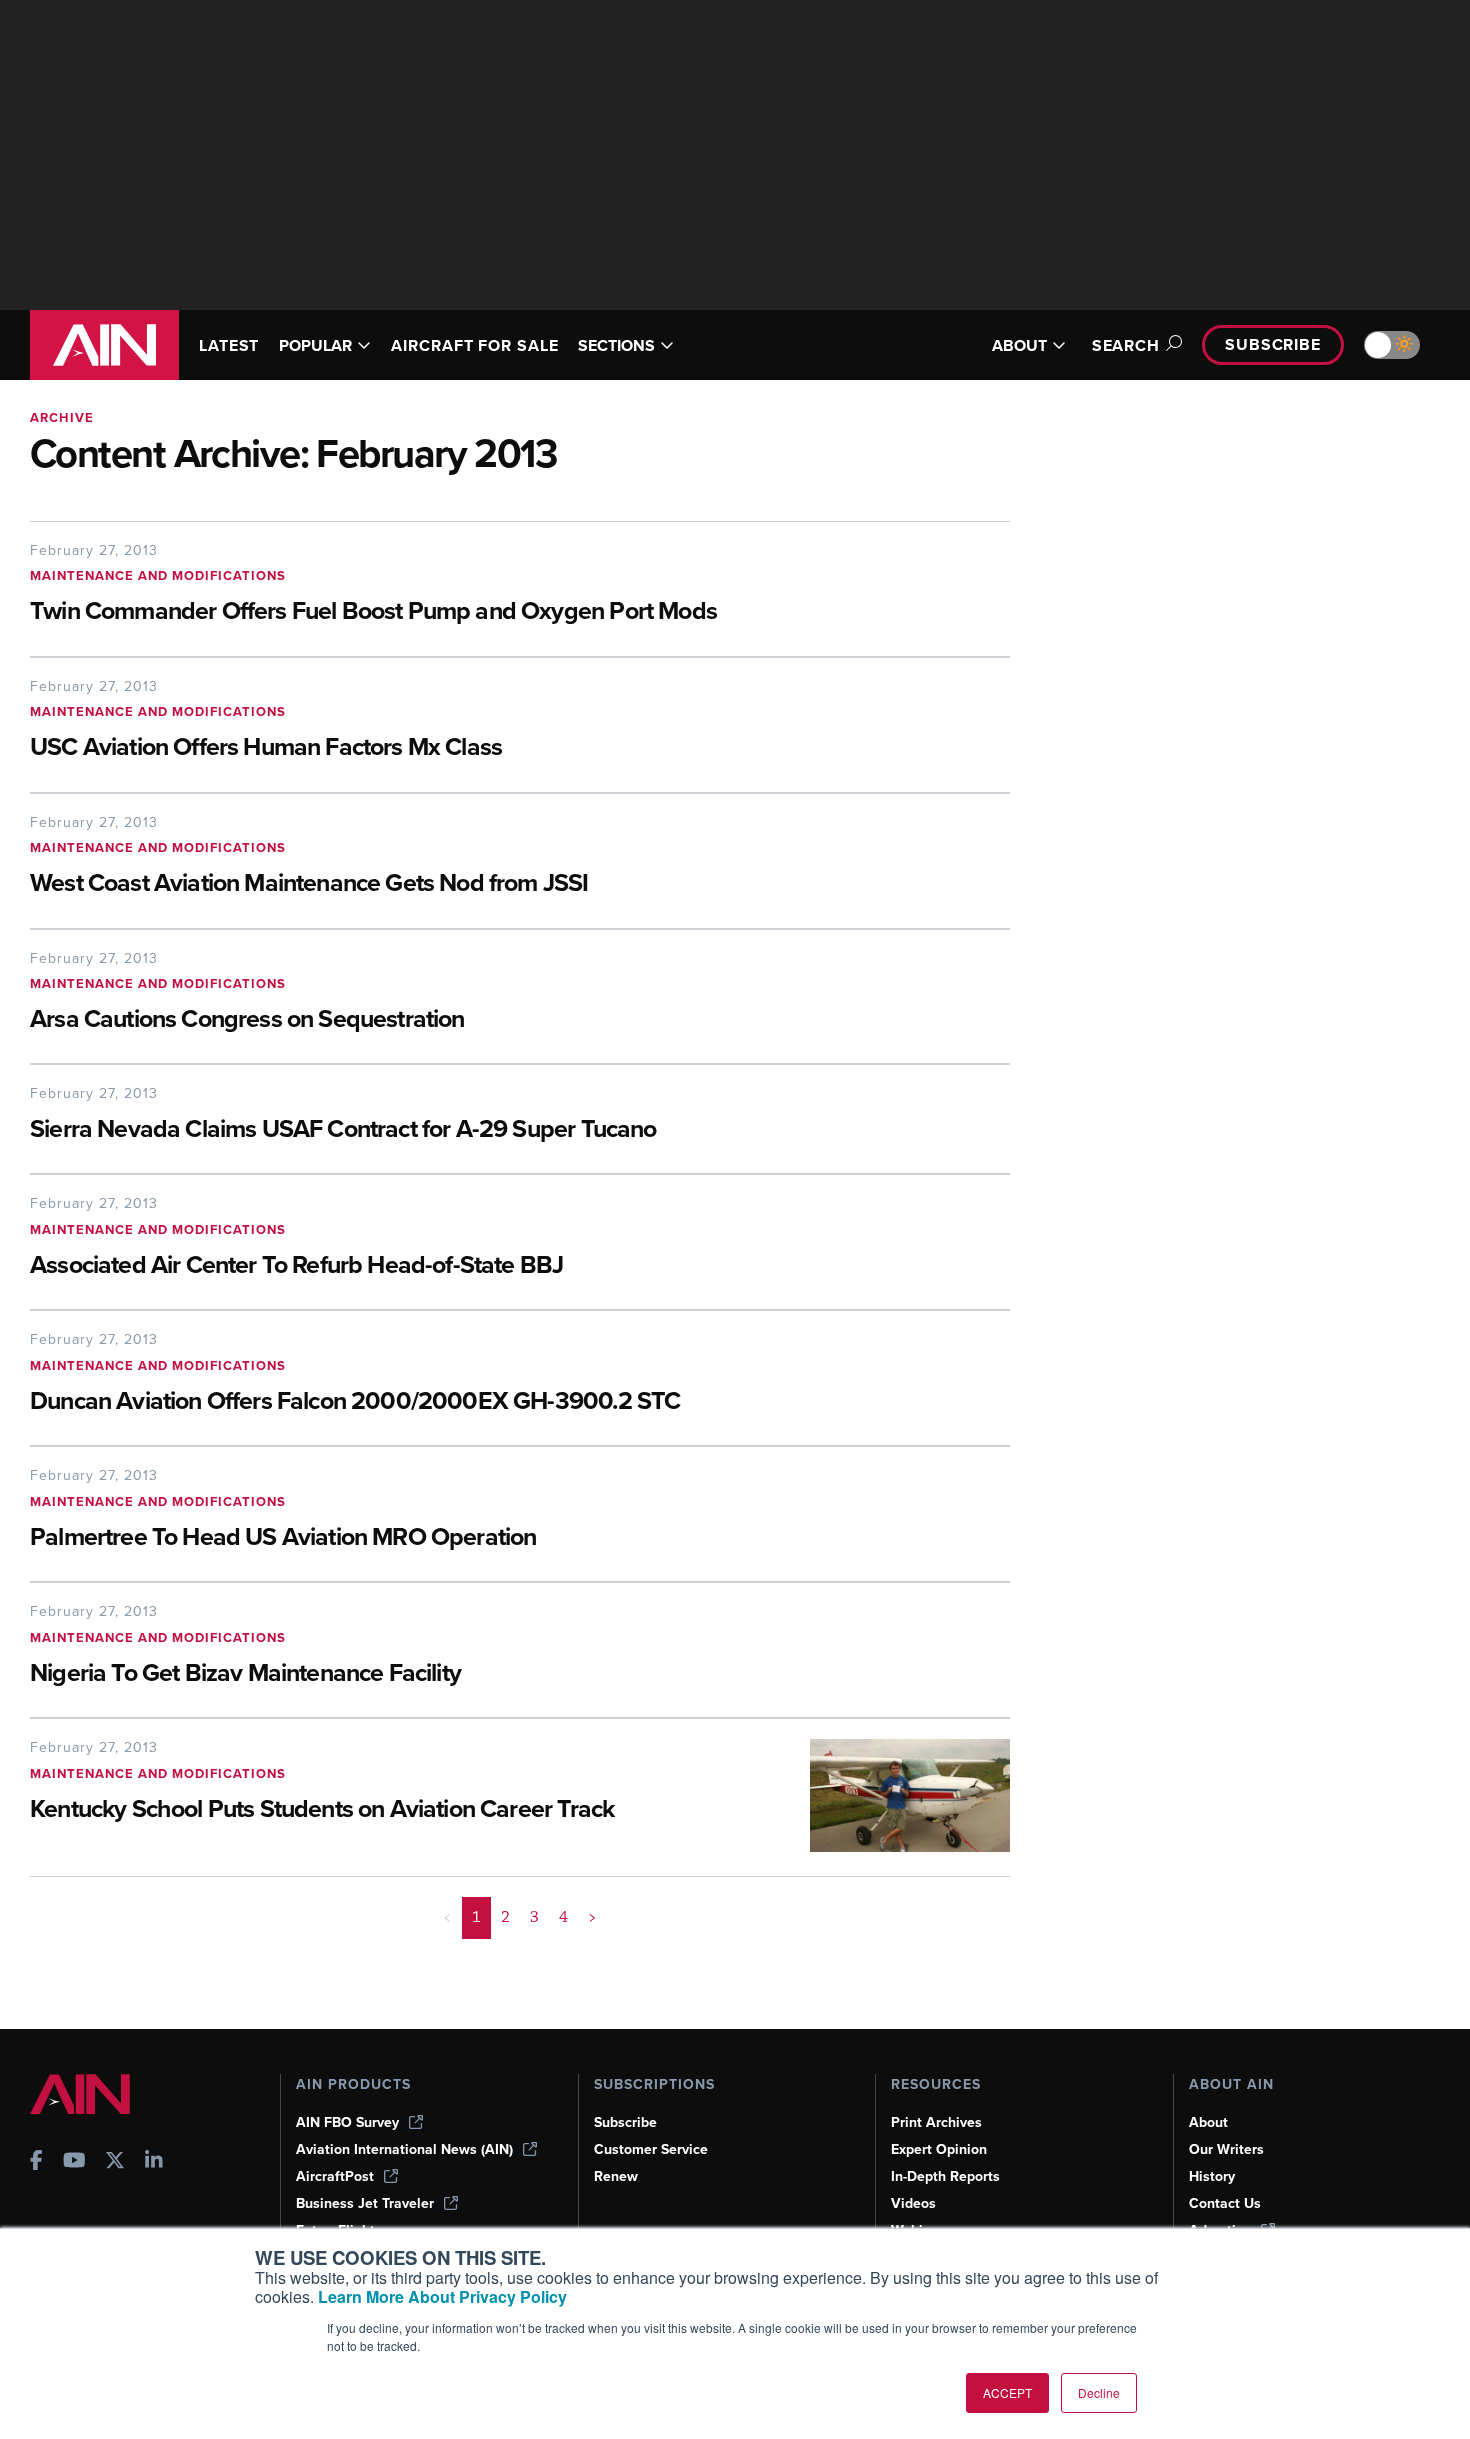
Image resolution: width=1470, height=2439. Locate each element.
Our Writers (1226, 2149)
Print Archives (936, 2122)
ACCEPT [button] (1007, 2392)
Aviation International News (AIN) (404, 2149)
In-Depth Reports (945, 2176)
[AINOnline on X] (115, 2162)
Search (1126, 345)
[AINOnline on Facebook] (36, 2162)
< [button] (447, 1917)
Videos (913, 2203)
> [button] (592, 1917)
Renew (616, 2176)
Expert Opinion (939, 2149)
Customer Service (651, 2149)
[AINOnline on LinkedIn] (154, 2162)
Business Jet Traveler (365, 2203)
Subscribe (1273, 344)
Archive (62, 417)
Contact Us (1225, 2203)
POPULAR (315, 345)
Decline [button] (1099, 2392)
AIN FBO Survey (347, 2122)
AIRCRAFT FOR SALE (474, 345)
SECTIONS (616, 345)
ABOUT (1019, 345)
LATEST (229, 345)
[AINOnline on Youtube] (74, 2162)
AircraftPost (335, 2176)
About (1208, 2122)
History (1212, 2176)
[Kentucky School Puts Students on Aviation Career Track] (895, 1795)
